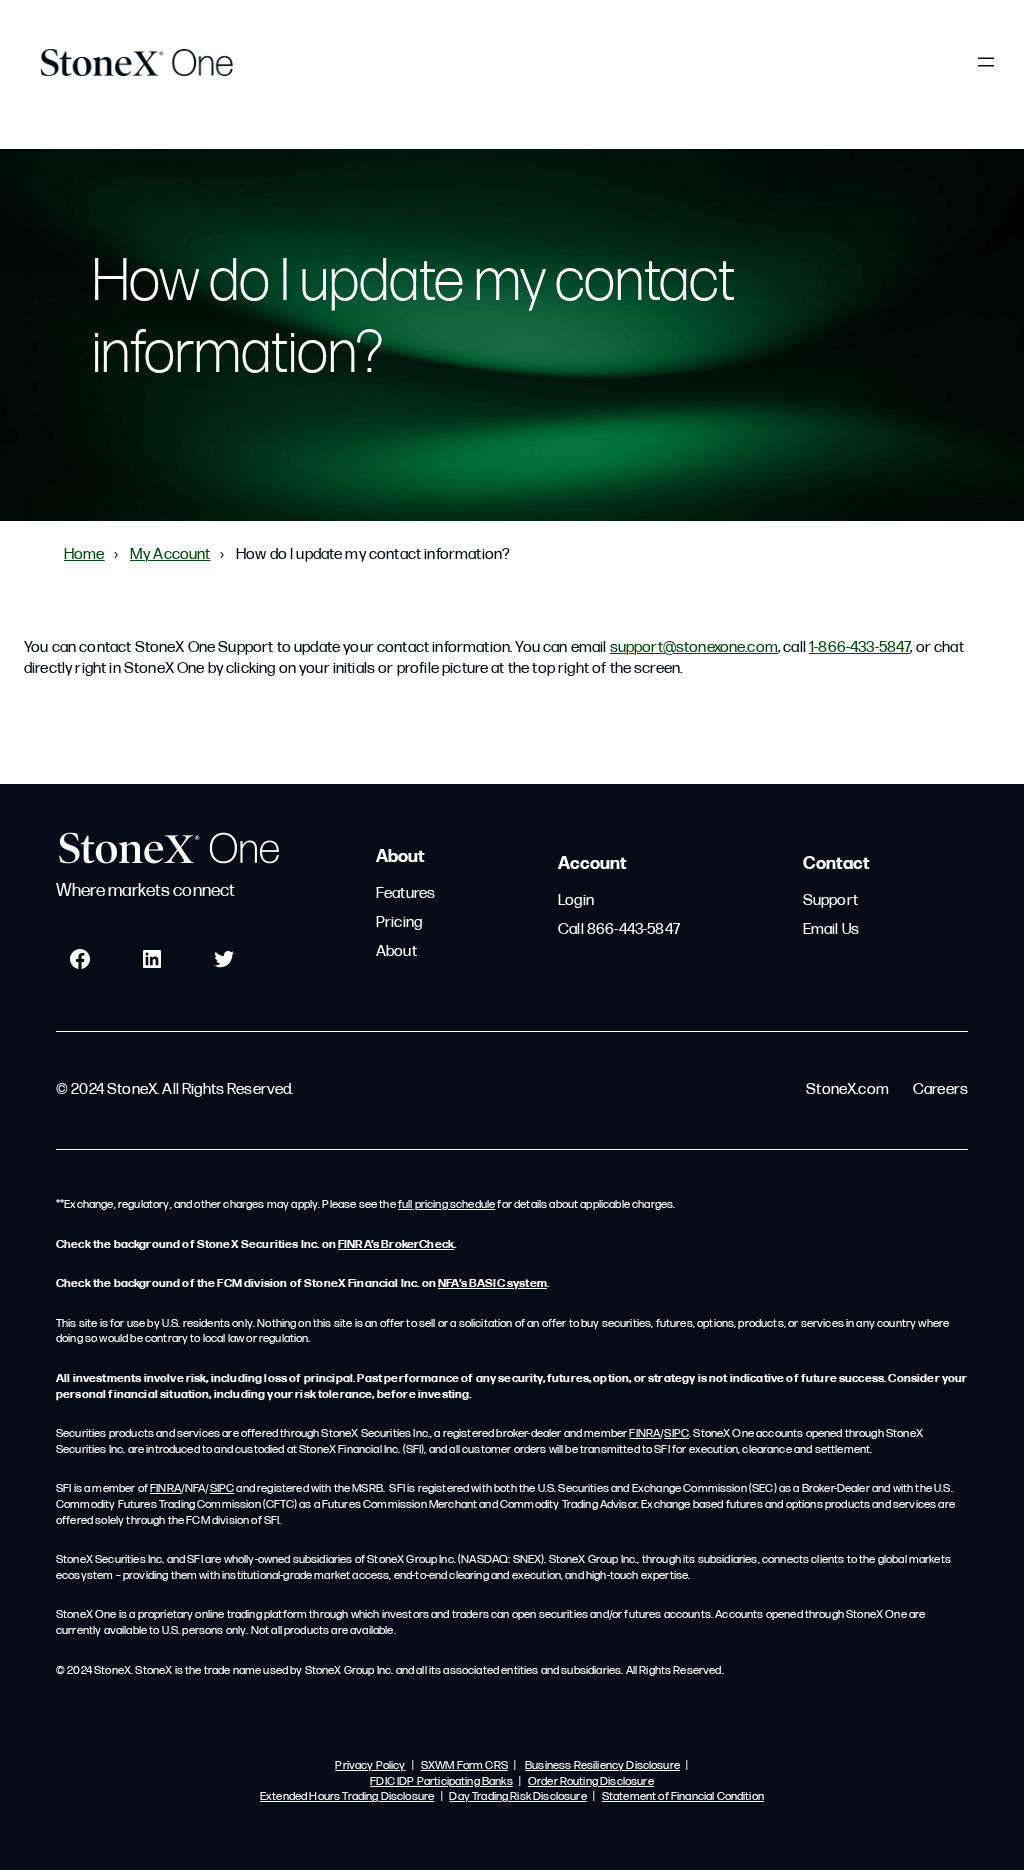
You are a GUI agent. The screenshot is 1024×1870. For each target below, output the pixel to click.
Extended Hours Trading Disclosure (347, 1797)
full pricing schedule (446, 1205)
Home (84, 555)
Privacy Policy (370, 1766)
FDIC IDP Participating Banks (441, 1782)
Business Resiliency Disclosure (602, 1766)
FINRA (644, 1434)
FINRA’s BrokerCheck (396, 1245)
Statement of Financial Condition (683, 1797)
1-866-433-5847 (859, 648)
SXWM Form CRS (464, 1766)
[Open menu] (986, 62)
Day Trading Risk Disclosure (517, 1797)
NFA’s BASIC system (492, 1284)
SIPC (676, 1434)
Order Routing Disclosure (591, 1782)
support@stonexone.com (694, 648)
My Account (170, 555)
